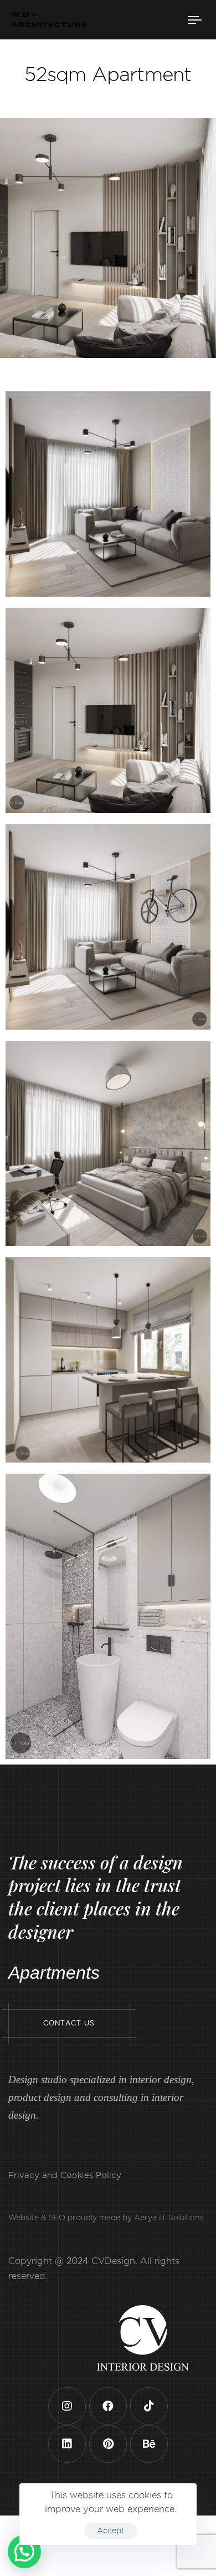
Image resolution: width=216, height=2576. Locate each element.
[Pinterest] (108, 2465)
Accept (111, 2531)
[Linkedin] (67, 2465)
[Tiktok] (149, 2427)
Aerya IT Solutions (169, 2240)
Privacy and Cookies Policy (65, 2197)
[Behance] (149, 2465)
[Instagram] (67, 2427)
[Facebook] (108, 2427)
